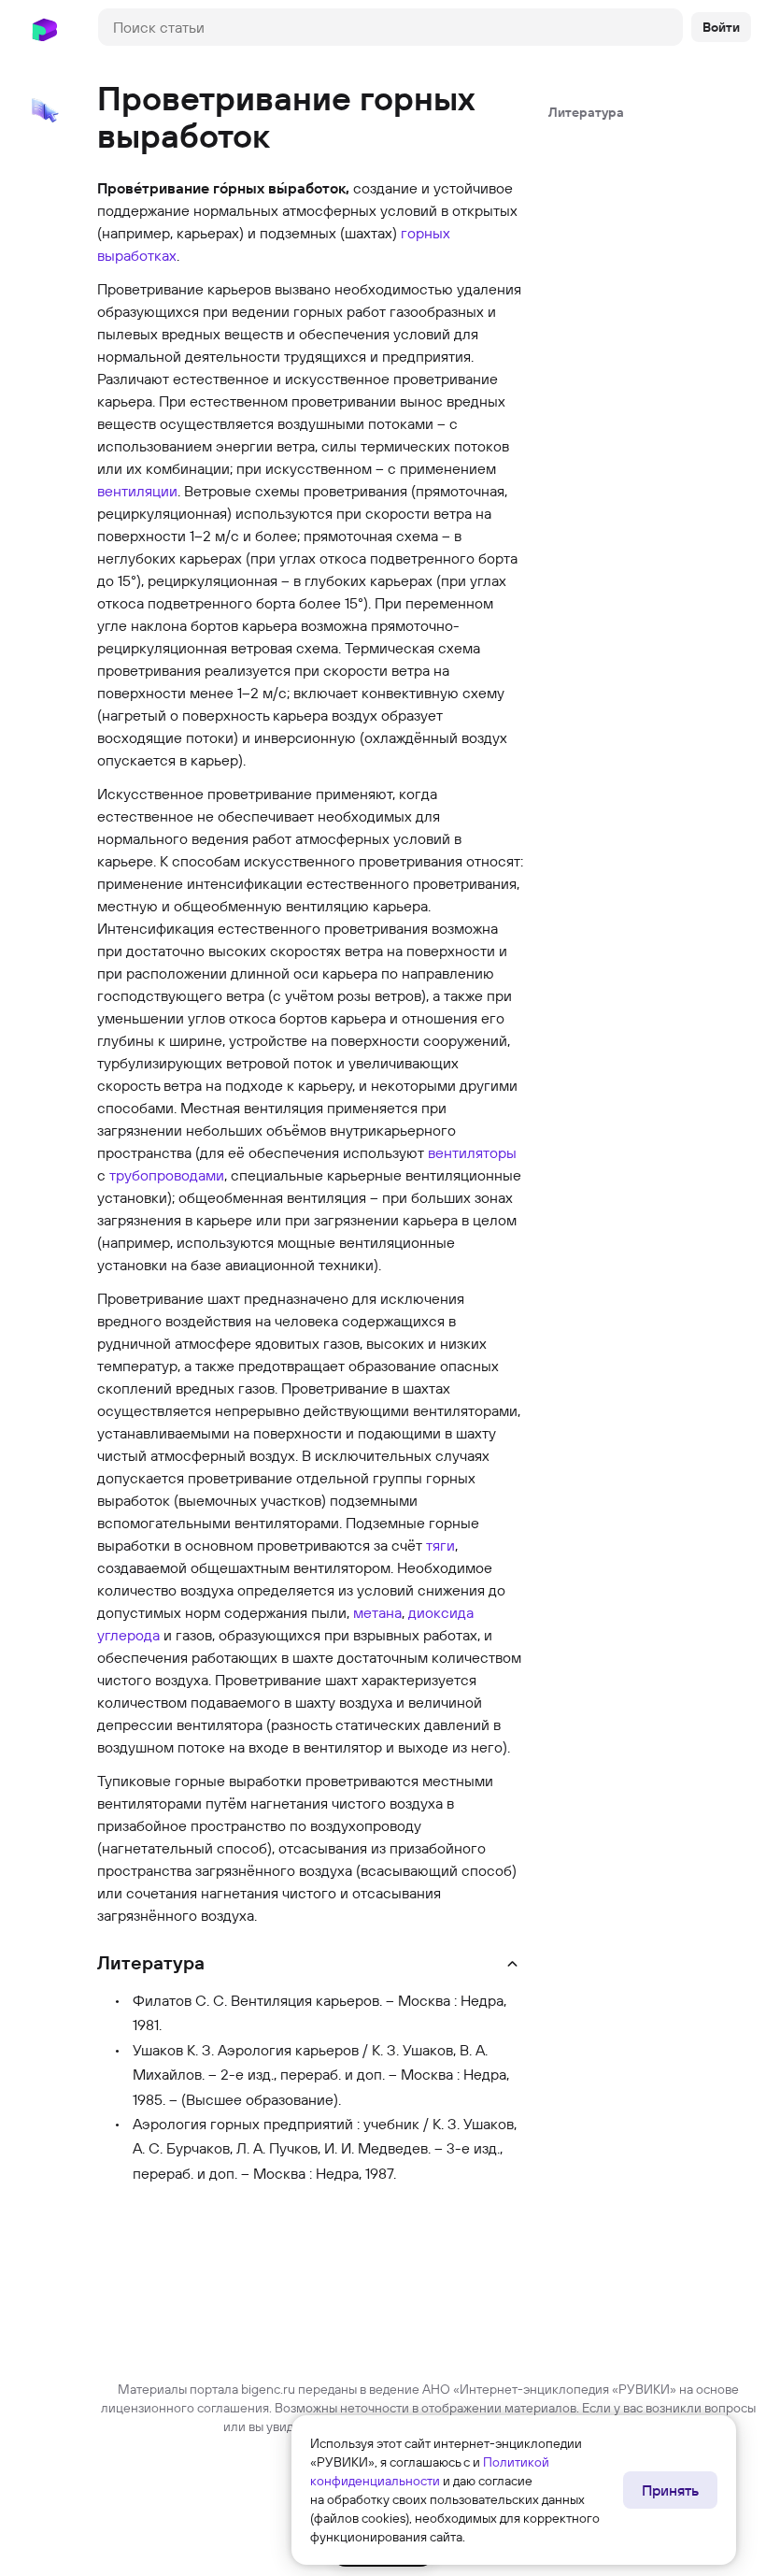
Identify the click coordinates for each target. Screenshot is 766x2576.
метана (377, 1612)
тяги (440, 1545)
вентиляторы (472, 1152)
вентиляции (137, 491)
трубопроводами (167, 1175)
